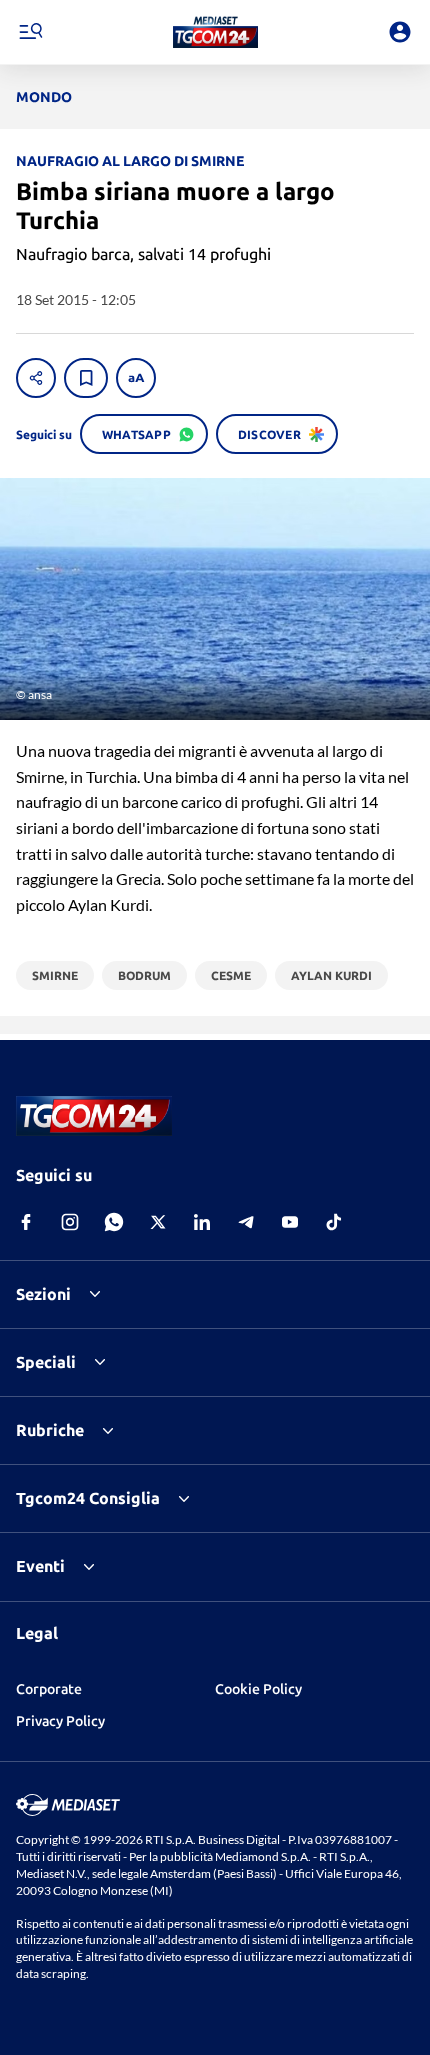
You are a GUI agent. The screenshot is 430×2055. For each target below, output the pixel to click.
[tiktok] (334, 1222)
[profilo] (400, 32)
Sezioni (43, 1294)
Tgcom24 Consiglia (88, 1498)
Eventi (40, 1566)
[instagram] (70, 1222)
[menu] (30, 32)
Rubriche (50, 1430)
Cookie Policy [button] (258, 1689)
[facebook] (26, 1222)
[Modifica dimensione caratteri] (136, 378)
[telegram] (246, 1222)
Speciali (46, 1362)
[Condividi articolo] (36, 378)
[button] (215, 32)
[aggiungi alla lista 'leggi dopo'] (86, 378)
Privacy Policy (60, 1721)
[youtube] (290, 1222)
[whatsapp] (114, 1222)
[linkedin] (202, 1222)
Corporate (49, 1689)
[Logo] (215, 32)
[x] (158, 1222)
